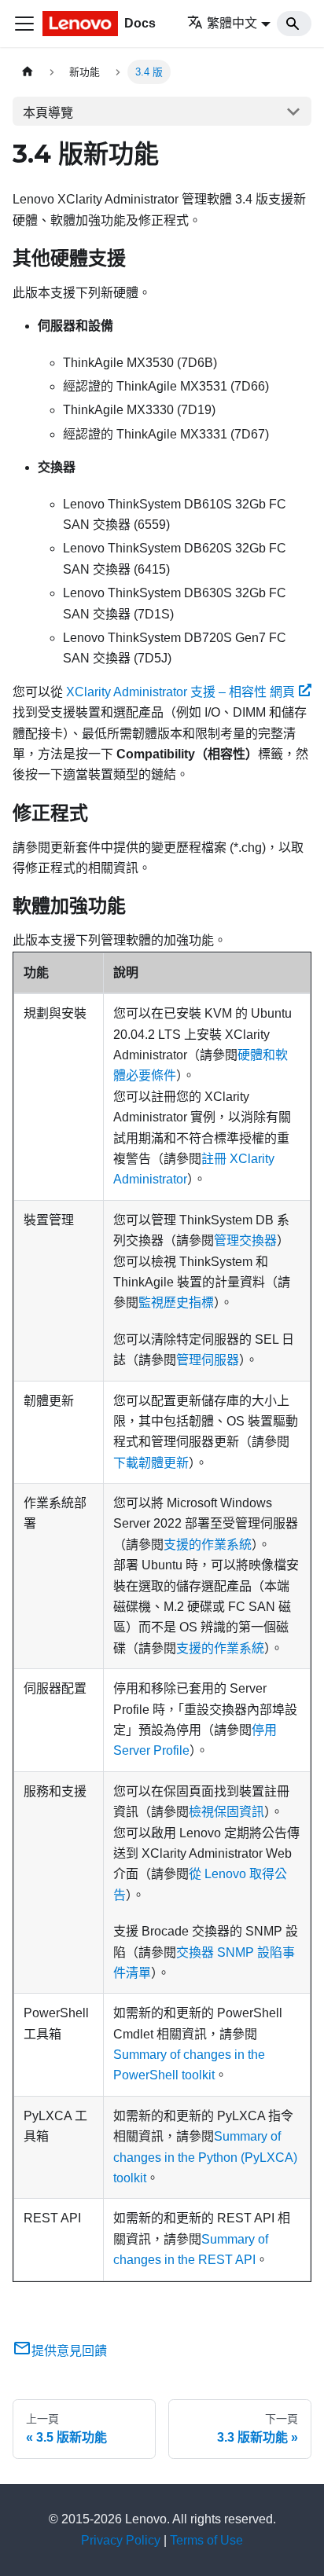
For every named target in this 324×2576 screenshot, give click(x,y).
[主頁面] (28, 72)
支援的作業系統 (208, 1545)
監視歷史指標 (176, 1303)
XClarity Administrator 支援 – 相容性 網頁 (180, 692)
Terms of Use (206, 2540)
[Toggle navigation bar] (24, 24)
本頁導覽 (48, 113)
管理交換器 (245, 1240)
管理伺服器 (208, 1360)
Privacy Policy (121, 2540)
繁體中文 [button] (232, 23)
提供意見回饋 (69, 2351)
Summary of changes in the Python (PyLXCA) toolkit (205, 2157)
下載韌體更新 (151, 1463)
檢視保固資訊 (226, 1812)
